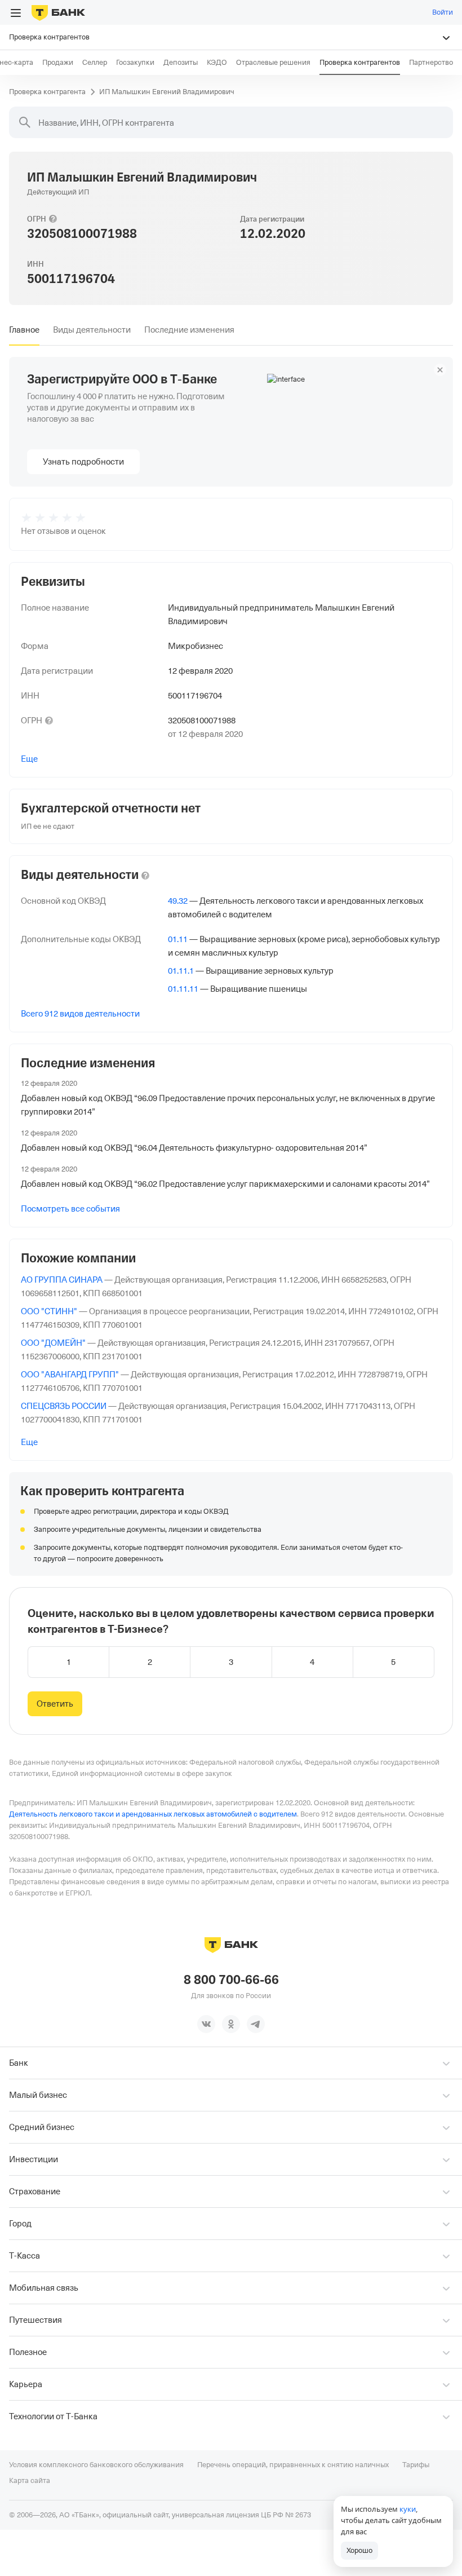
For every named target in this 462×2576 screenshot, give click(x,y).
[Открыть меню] (16, 13)
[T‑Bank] (58, 12)
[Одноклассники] (231, 2024)
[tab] (24, 330)
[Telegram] (256, 2024)
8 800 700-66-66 (231, 1980)
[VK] (206, 2024)
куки (408, 2509)
